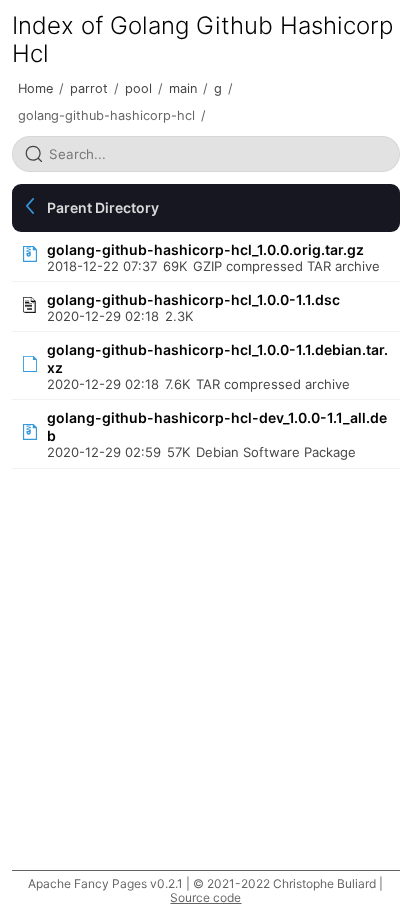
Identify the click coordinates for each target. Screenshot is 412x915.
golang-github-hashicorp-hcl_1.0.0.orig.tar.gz (205, 249)
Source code (205, 897)
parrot (89, 88)
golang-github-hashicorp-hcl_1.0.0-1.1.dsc (193, 299)
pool (138, 88)
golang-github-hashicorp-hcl (106, 115)
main (183, 88)
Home (35, 88)
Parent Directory (103, 207)
